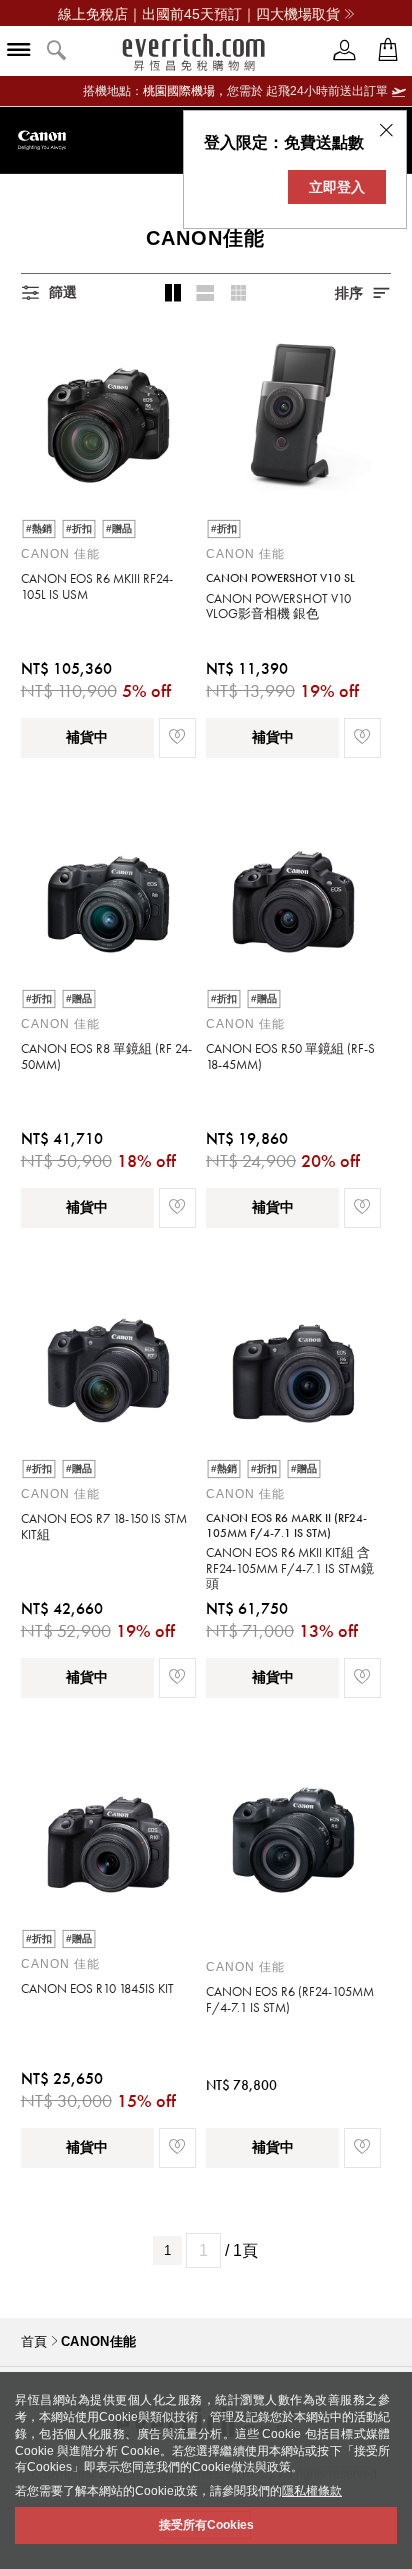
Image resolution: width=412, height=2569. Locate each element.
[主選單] (19, 51)
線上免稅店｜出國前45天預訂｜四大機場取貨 (199, 14)
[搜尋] (57, 51)
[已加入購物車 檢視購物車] (388, 50)
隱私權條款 (312, 2491)
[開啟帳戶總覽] (345, 50)
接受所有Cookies (206, 2525)
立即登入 (337, 187)
